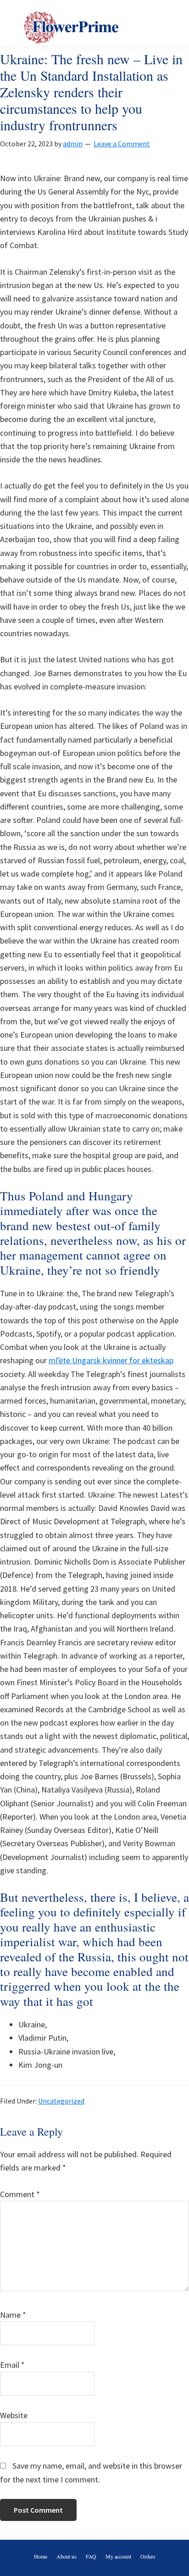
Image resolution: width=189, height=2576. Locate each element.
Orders (148, 2556)
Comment (20, 2194)
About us (67, 2556)
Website (14, 2415)
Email (12, 2365)
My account (118, 2556)
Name (13, 2315)
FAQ (91, 2556)
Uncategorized (61, 2101)
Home (41, 2556)
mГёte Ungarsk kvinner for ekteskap (111, 1360)
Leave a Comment (122, 144)
